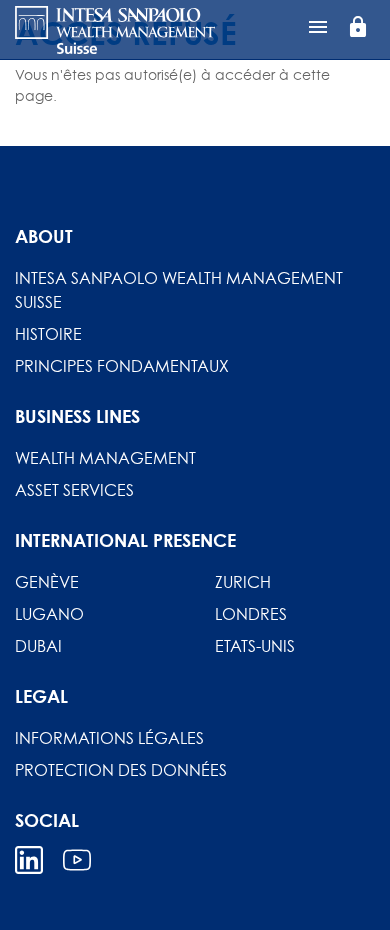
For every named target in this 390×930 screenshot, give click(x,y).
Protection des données (121, 770)
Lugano (49, 614)
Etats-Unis (255, 646)
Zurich (243, 582)
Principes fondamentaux (122, 366)
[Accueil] (115, 30)
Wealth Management (105, 458)
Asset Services (74, 490)
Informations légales (109, 738)
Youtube (77, 860)
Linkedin (29, 860)
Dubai (38, 646)
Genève (47, 582)
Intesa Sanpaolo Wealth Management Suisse (179, 290)
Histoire (48, 334)
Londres (251, 614)
